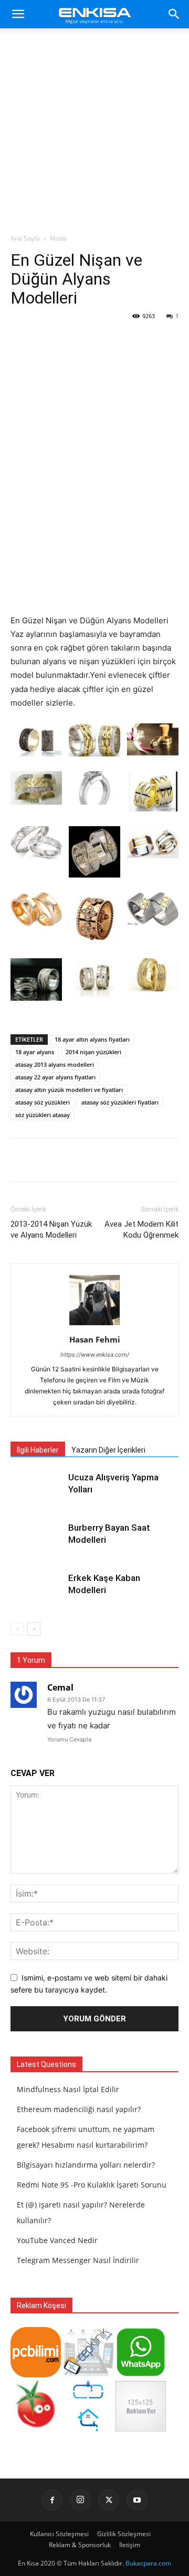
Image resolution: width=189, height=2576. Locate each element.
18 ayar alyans (35, 1052)
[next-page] (34, 1629)
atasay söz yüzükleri (43, 1102)
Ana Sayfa (25, 238)
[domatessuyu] (36, 2428)
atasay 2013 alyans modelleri (55, 1064)
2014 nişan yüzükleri (93, 1052)
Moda (58, 238)
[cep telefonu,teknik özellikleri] (88, 2374)
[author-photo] (94, 1325)
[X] (109, 2500)
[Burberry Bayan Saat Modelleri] (37, 1540)
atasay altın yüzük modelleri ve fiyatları (69, 1090)
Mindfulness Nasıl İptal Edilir (68, 2089)
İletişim (130, 2545)
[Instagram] (80, 2500)
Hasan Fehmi (95, 1339)
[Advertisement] (94, 134)
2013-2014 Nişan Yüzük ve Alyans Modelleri (51, 1230)
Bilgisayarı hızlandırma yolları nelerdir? (86, 2165)
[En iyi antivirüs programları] (36, 2374)
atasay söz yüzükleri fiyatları (120, 1102)
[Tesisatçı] (88, 2428)
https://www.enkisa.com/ (95, 1355)
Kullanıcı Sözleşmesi (59, 2534)
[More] (130, 1160)
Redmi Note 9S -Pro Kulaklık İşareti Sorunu (92, 2185)
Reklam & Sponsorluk (80, 2545)
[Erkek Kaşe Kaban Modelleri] (37, 1590)
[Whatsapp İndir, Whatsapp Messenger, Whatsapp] (141, 2374)
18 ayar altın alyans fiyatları (92, 1039)
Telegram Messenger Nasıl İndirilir (78, 2260)
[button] (18, 14)
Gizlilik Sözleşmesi (124, 2534)
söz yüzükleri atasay (43, 1115)
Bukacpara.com (148, 2563)
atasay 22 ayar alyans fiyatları (55, 1077)
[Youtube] (137, 2500)
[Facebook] (52, 2500)
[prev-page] (17, 1629)
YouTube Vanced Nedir (57, 2240)
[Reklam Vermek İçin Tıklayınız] (141, 2428)
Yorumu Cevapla (69, 1739)
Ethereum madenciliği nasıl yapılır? (79, 2109)
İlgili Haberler (38, 1450)
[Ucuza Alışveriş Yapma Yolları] (37, 1490)
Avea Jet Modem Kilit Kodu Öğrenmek (141, 1230)
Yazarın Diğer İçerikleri (108, 1450)
